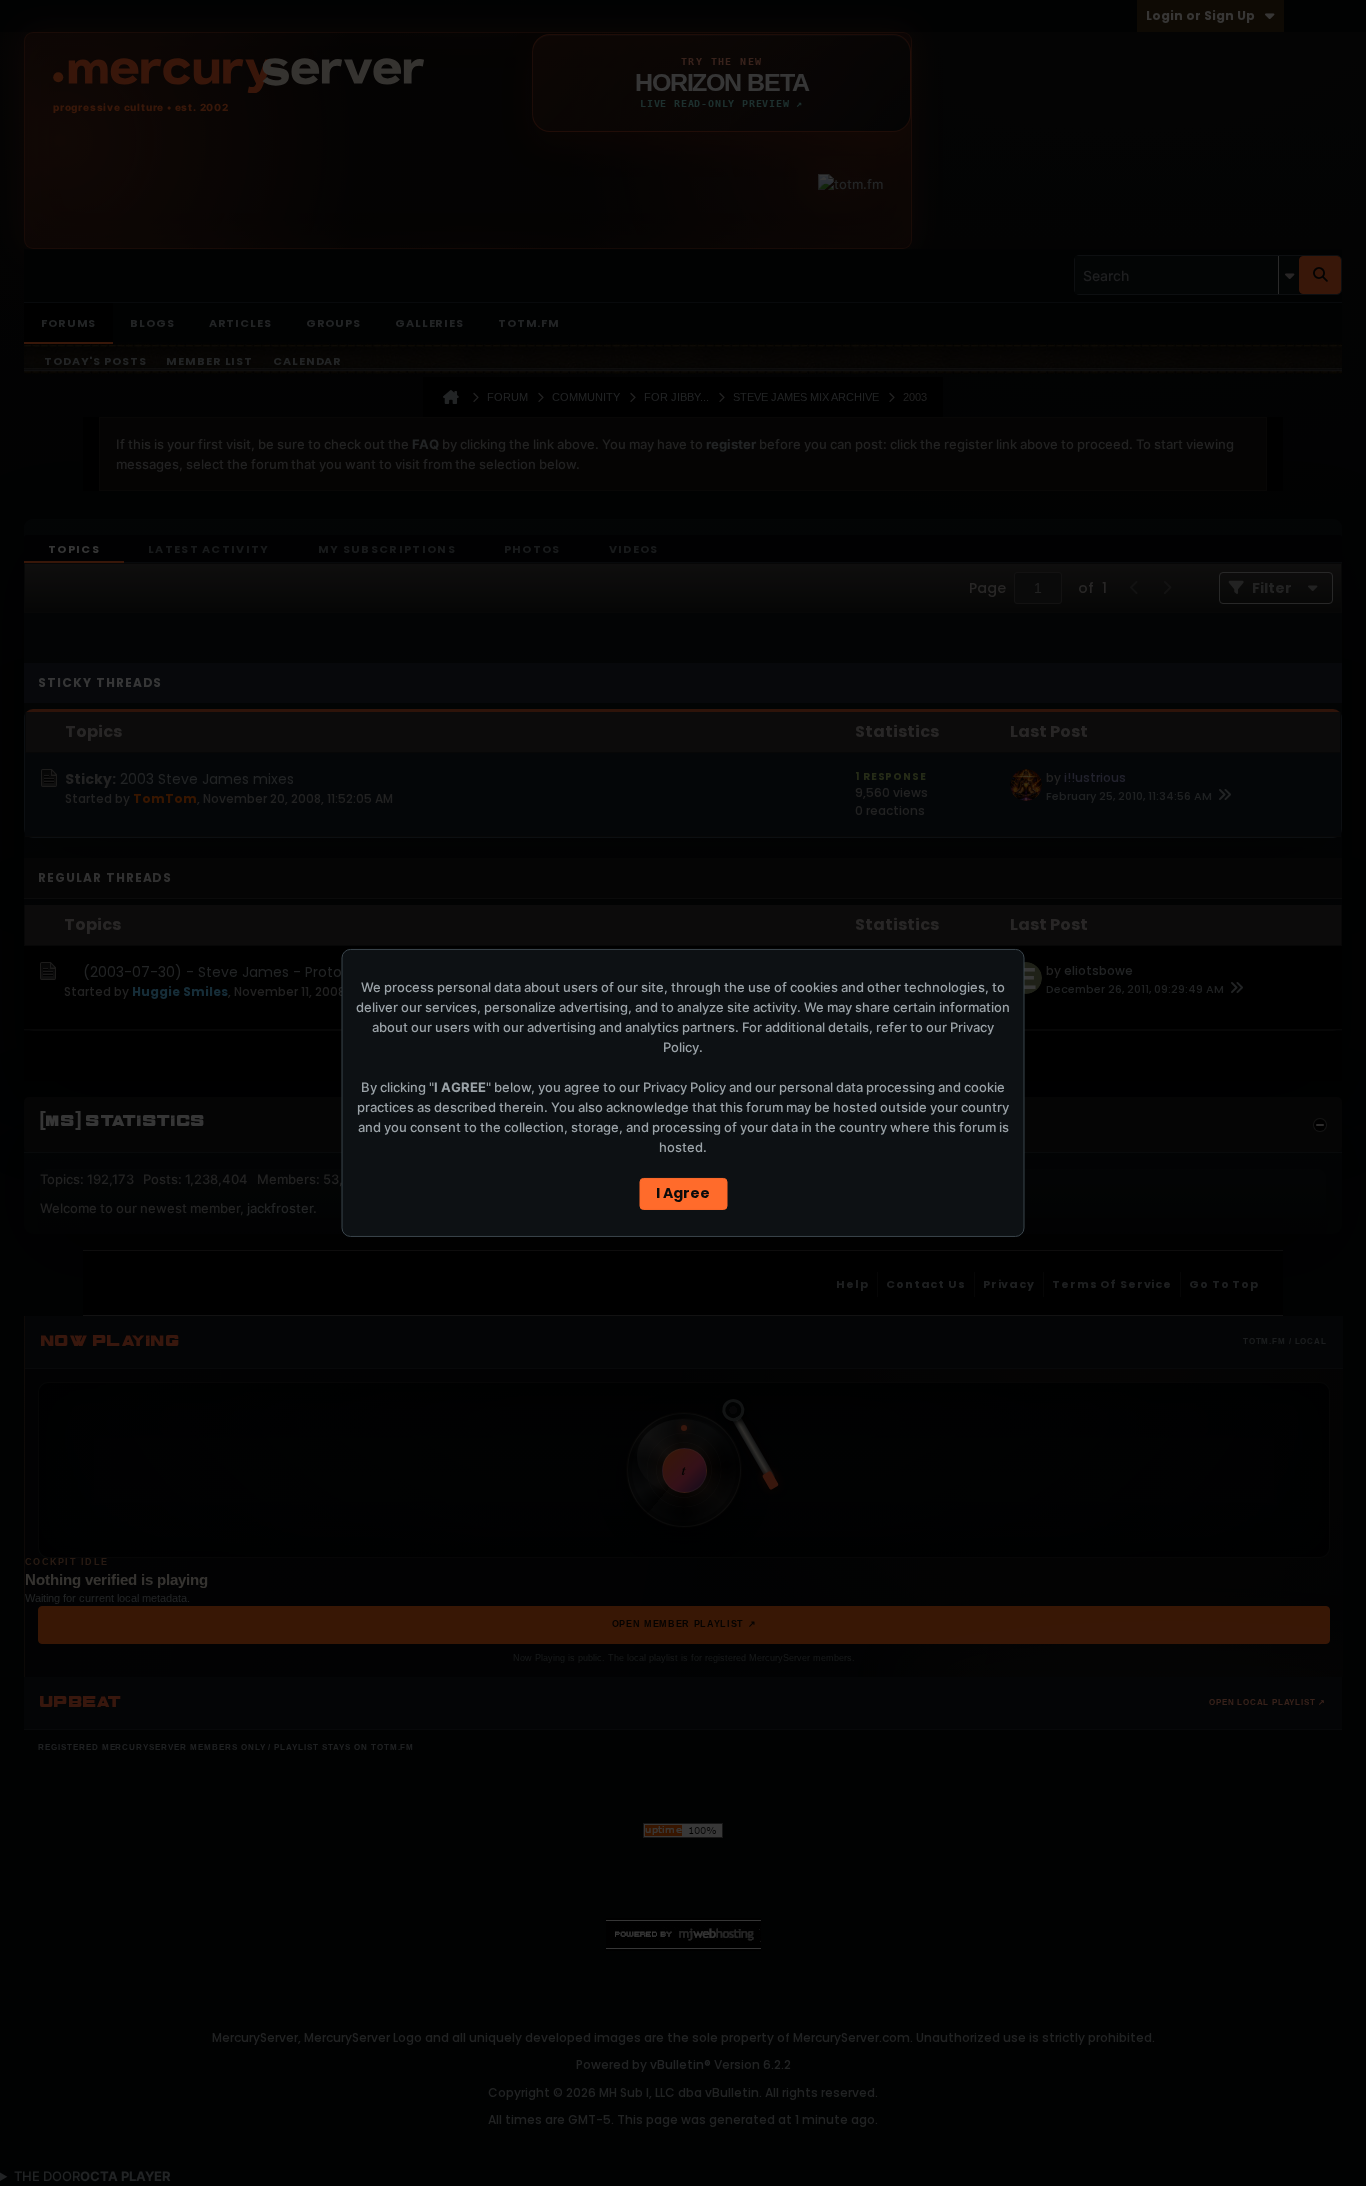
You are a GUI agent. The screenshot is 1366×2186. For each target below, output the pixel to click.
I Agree (683, 1193)
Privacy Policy (684, 1087)
